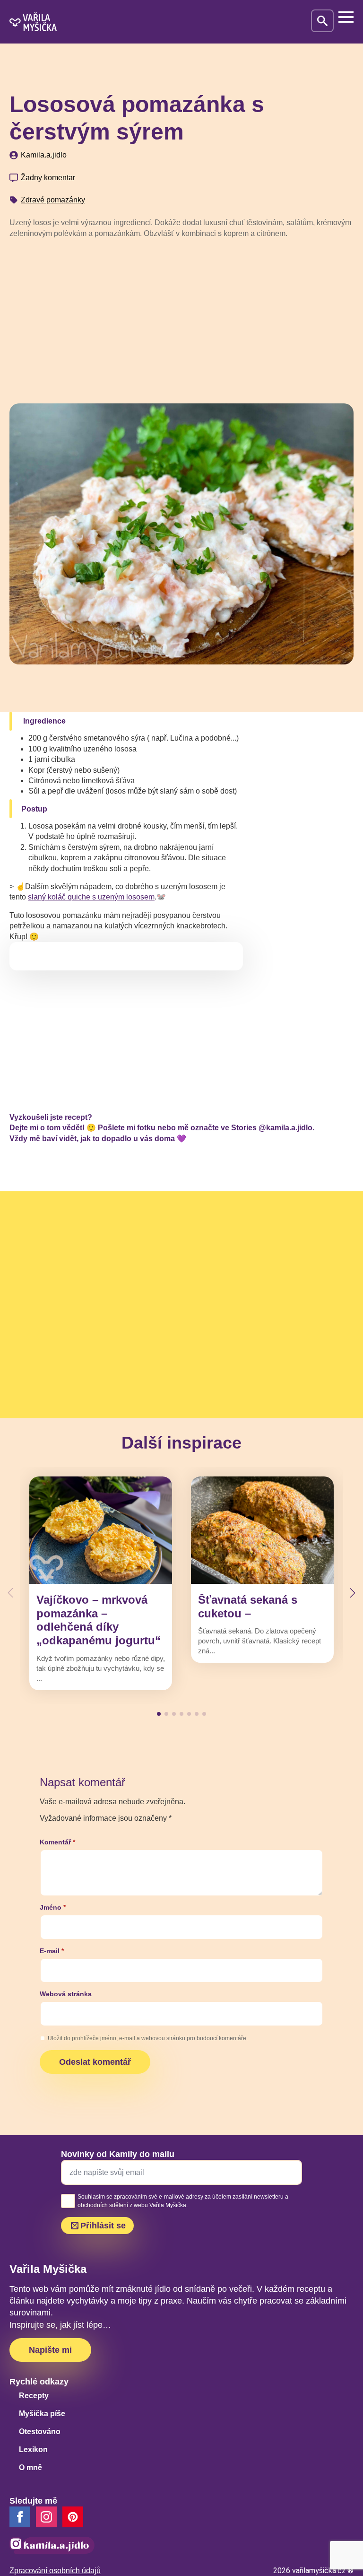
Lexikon (33, 2449)
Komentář (57, 1842)
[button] (353, 1593)
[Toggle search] (322, 21)
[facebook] (20, 2517)
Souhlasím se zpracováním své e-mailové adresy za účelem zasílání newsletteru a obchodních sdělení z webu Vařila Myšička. (183, 2201)
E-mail (52, 1951)
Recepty (34, 2396)
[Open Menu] (346, 17)
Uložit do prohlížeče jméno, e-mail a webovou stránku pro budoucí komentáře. (148, 2038)
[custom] (73, 2517)
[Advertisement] (181, 317)
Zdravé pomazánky (53, 200)
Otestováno (40, 2432)
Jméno (53, 1907)
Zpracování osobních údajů (55, 2571)
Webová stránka (66, 1994)
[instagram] (46, 2517)
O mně (30, 2467)
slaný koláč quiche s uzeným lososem (91, 897)
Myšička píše (42, 2414)
